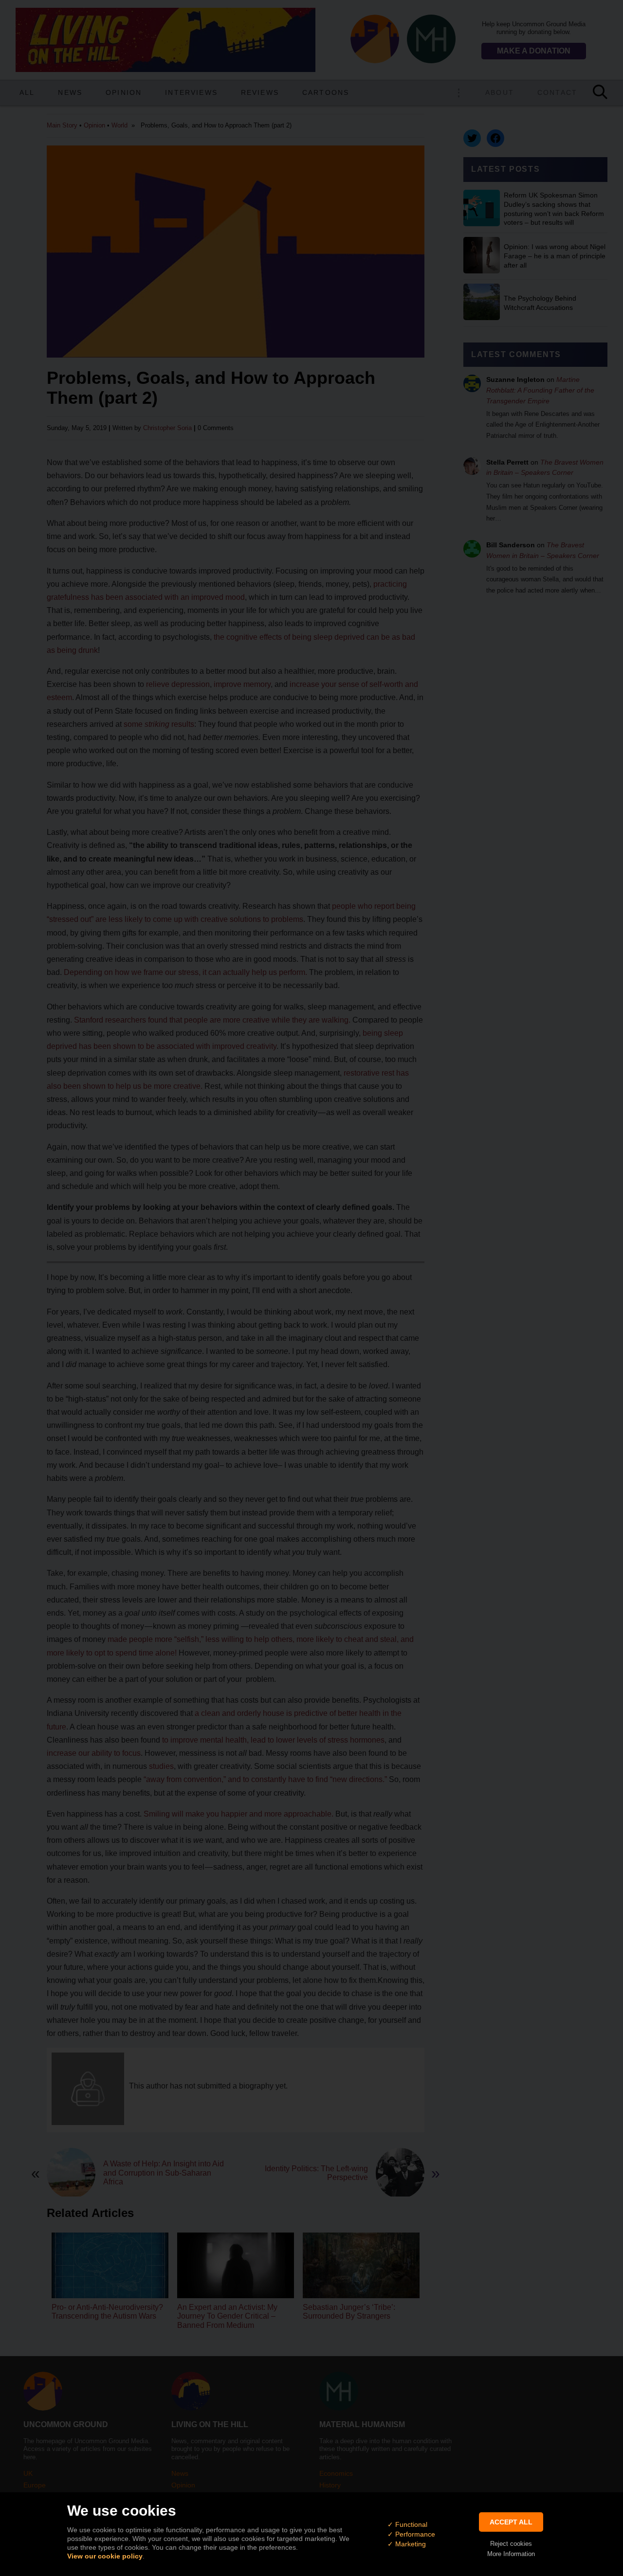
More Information (511, 2554)
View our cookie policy (105, 2556)
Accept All (511, 2522)
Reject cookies (511, 2544)
